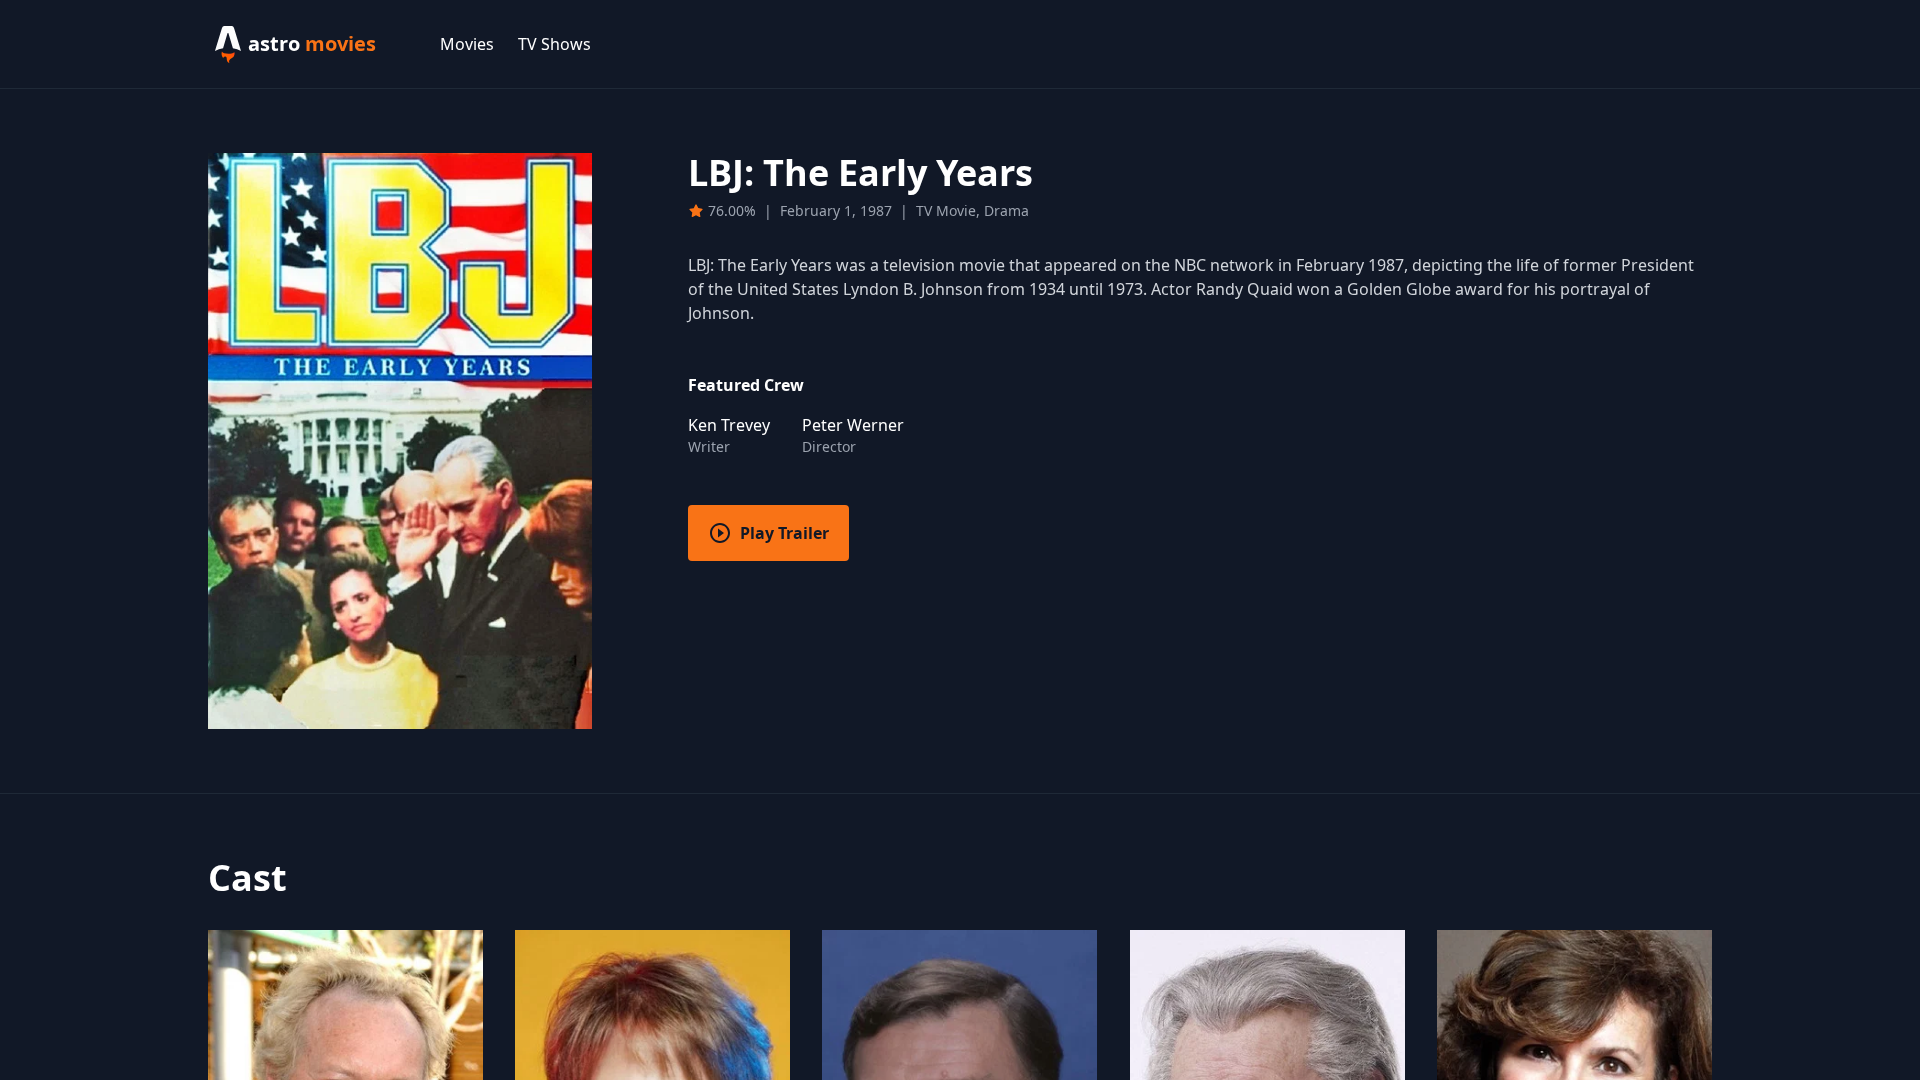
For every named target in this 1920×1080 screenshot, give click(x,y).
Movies (467, 44)
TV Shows (554, 44)
